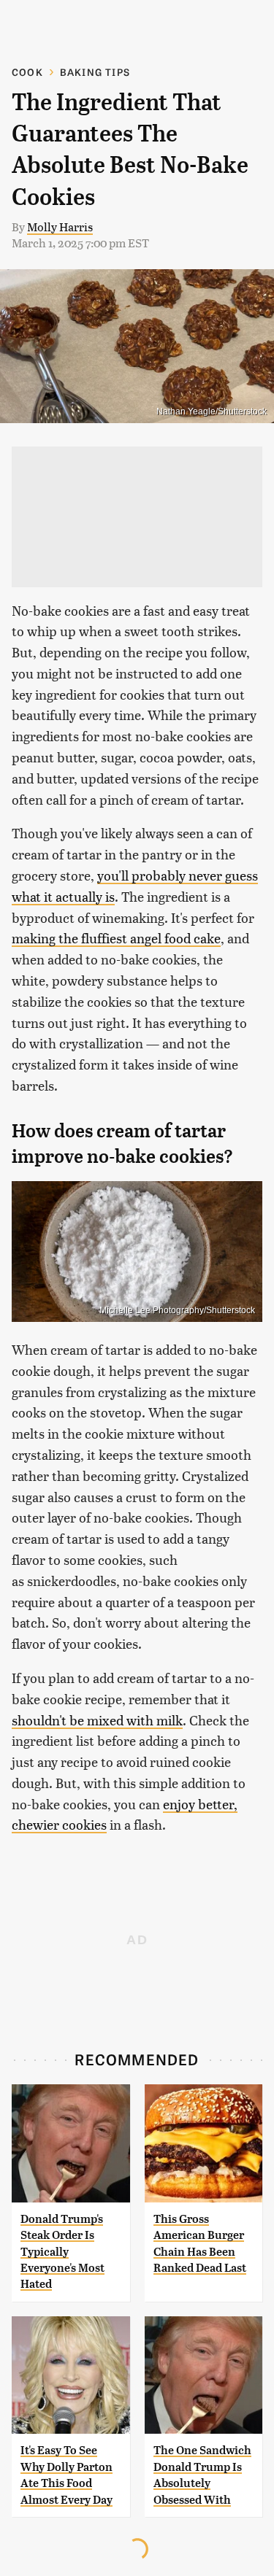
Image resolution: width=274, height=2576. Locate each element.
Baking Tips (95, 72)
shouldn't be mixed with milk (97, 1720)
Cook (27, 72)
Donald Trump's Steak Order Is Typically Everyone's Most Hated (62, 2252)
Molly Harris (60, 227)
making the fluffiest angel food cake (116, 938)
